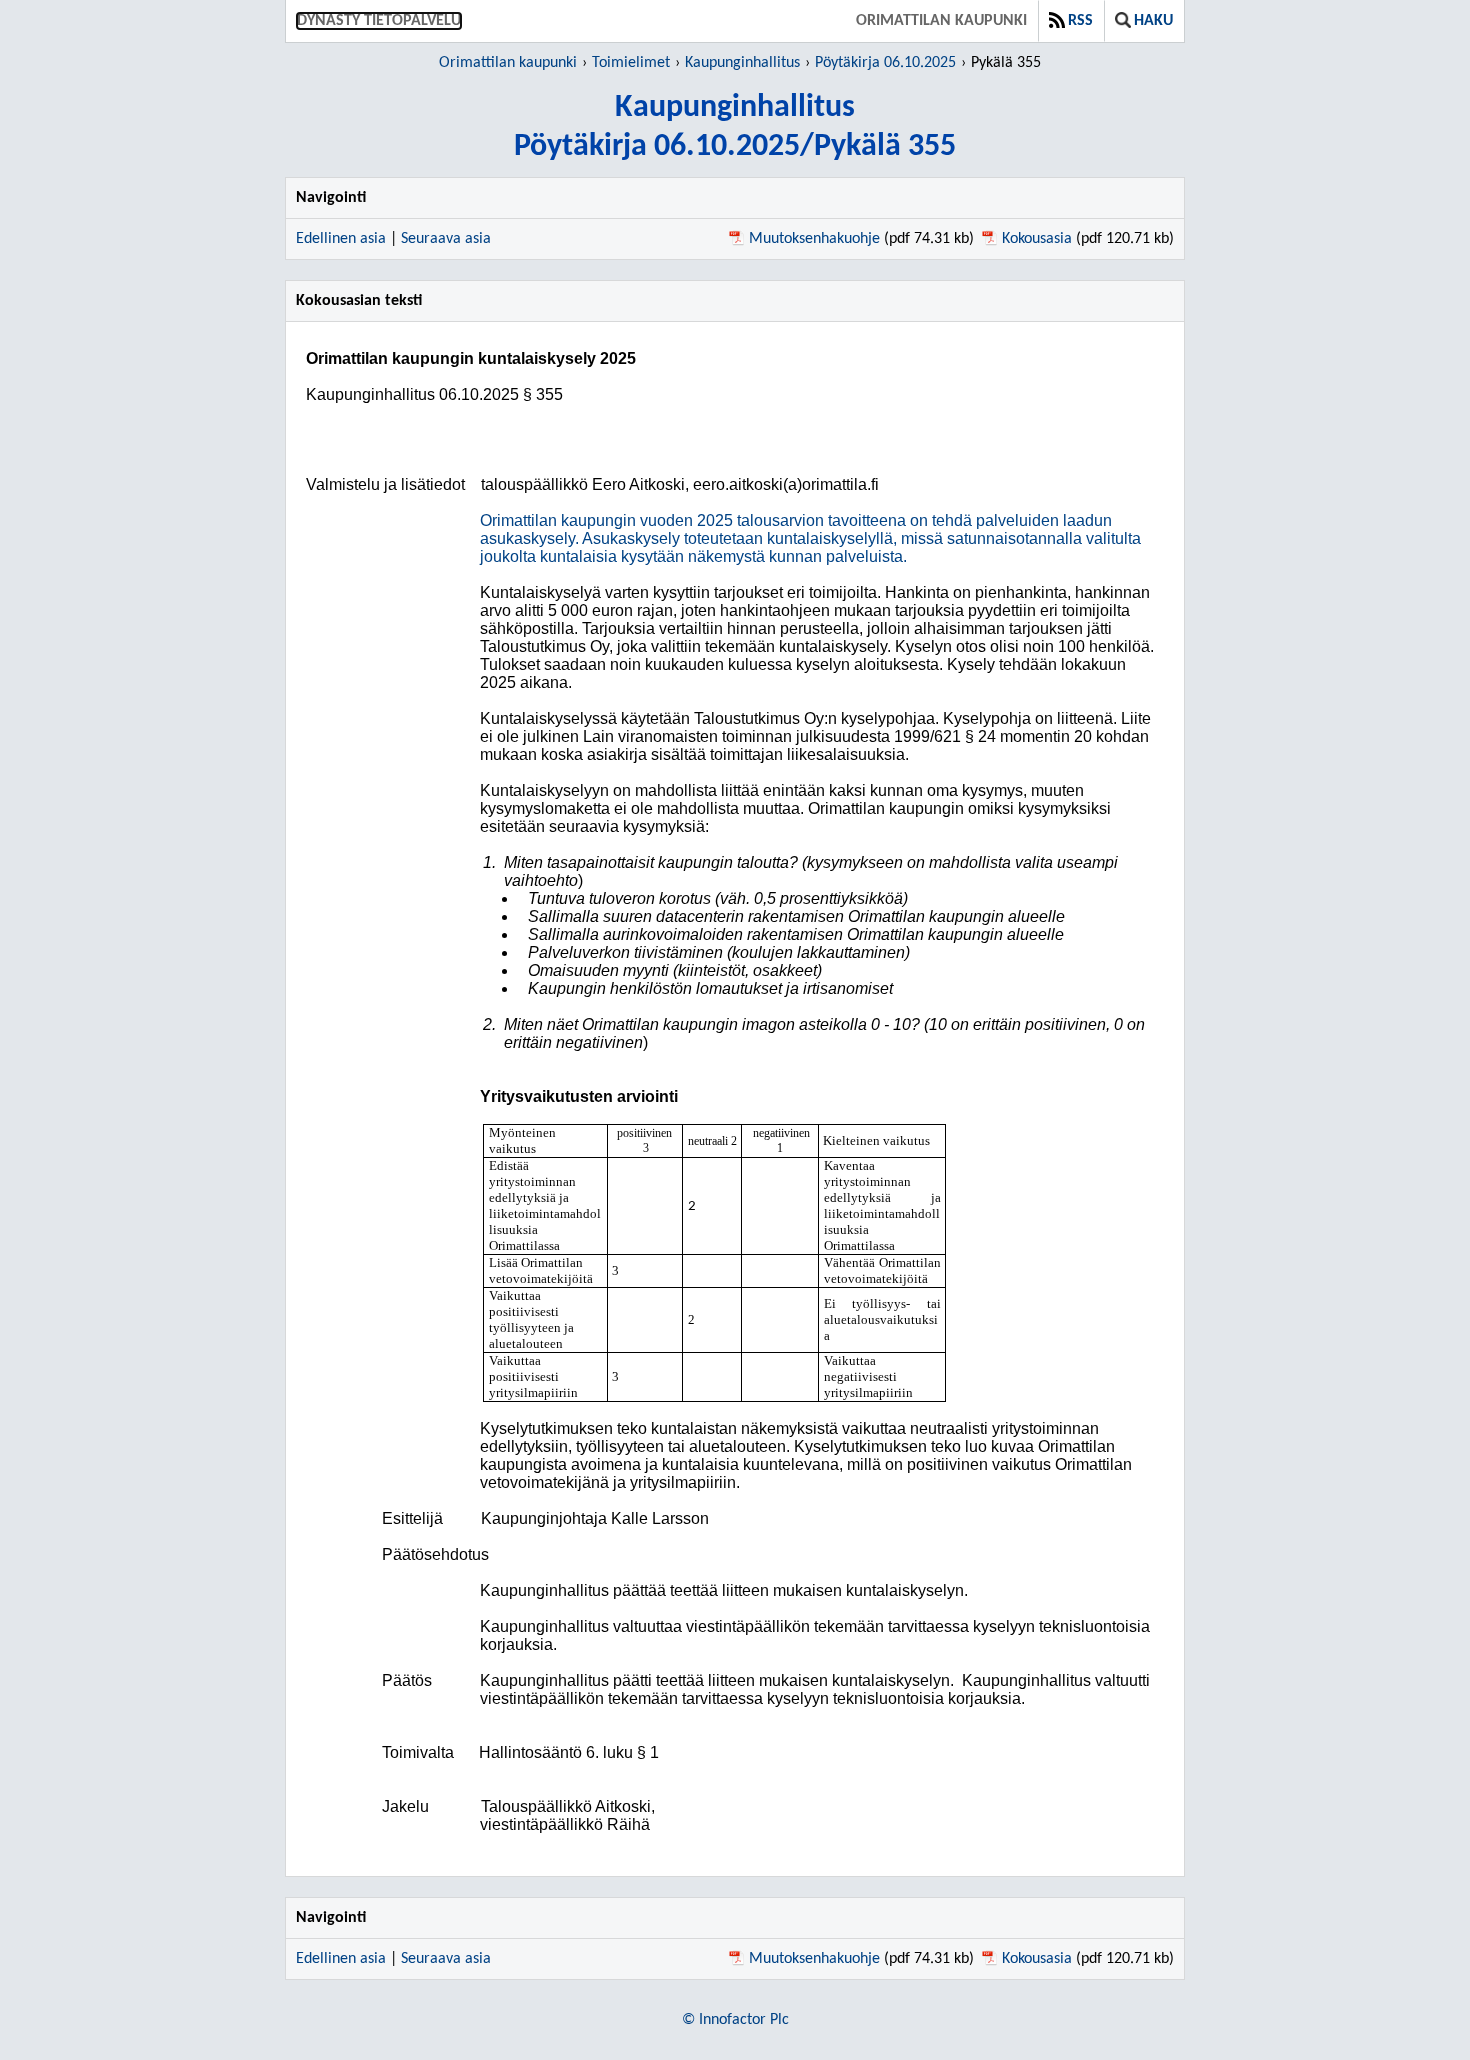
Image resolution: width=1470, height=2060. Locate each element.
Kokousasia (1037, 239)
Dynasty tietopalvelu (379, 21)
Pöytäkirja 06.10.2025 (885, 63)
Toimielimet (631, 63)
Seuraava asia (446, 239)
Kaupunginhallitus (742, 63)
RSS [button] (1080, 21)
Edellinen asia (341, 239)
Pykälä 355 (1006, 63)
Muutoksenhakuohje (814, 239)
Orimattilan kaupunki (941, 21)
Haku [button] (1153, 21)
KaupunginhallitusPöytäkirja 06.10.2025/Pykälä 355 (735, 127)
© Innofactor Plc (735, 2020)
